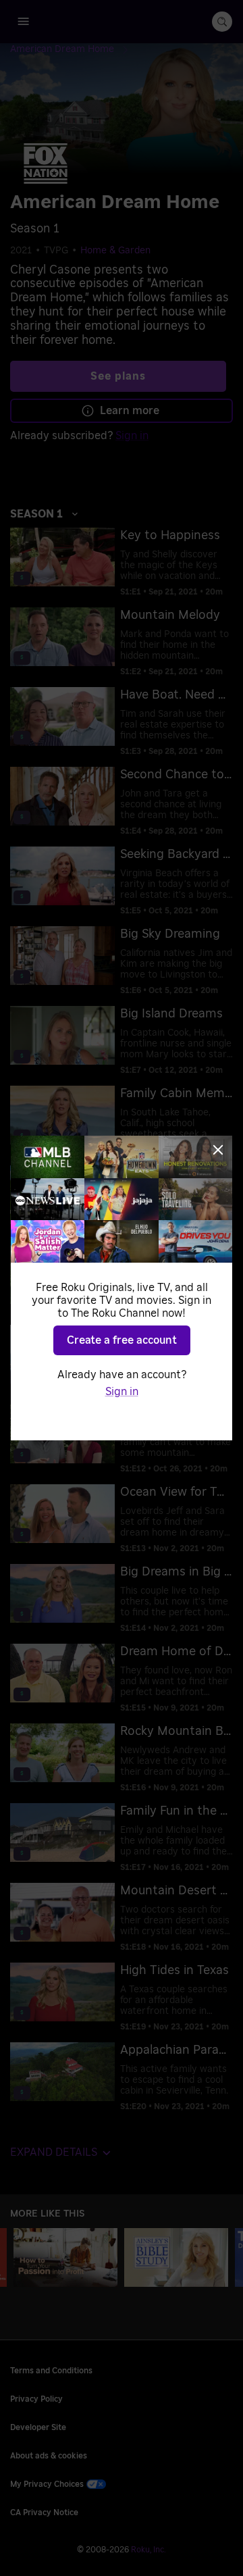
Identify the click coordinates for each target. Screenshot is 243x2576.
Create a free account (122, 1340)
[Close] (218, 1150)
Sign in (122, 1392)
